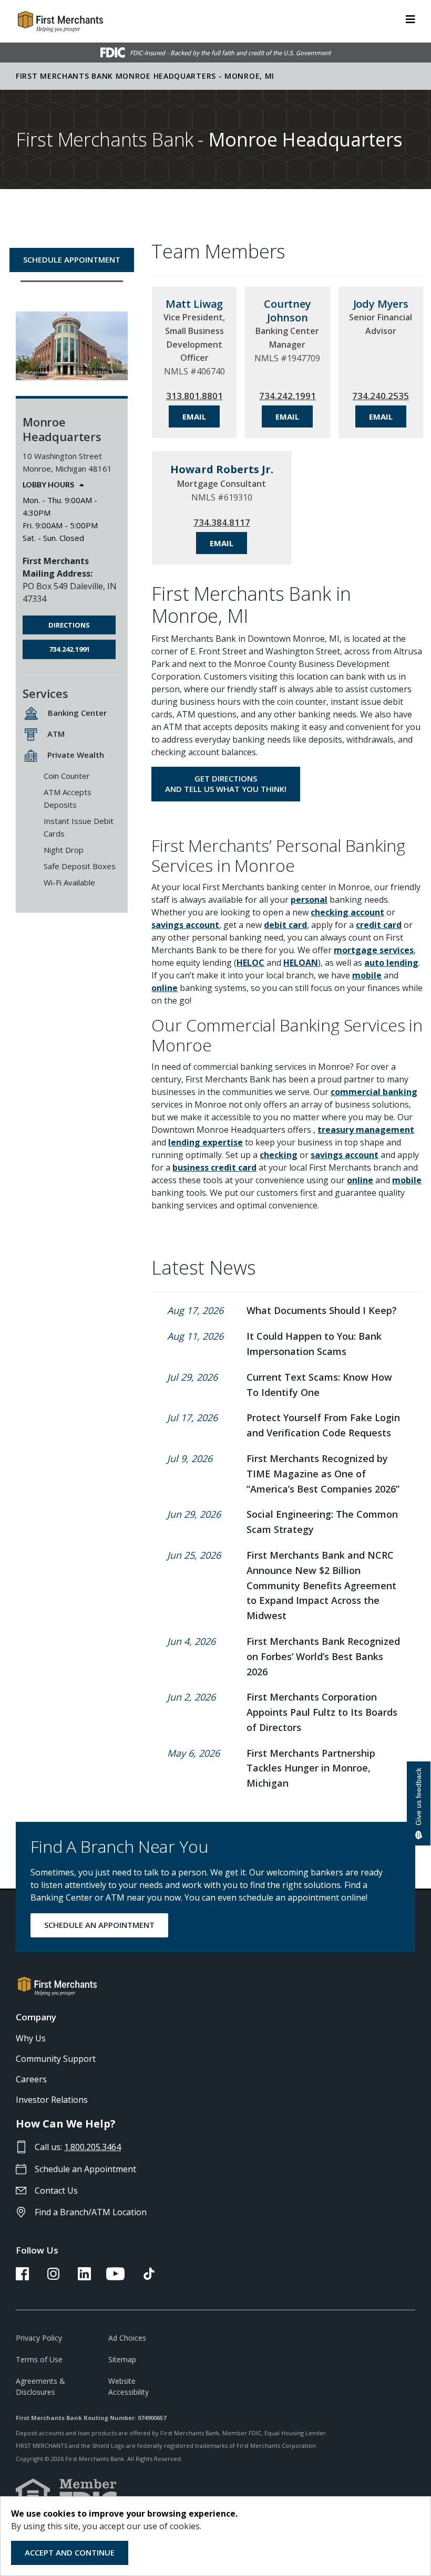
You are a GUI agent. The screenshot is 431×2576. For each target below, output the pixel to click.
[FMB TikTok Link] (149, 2277)
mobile (367, 975)
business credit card (214, 1167)
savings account (185, 925)
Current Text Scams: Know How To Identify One (319, 1385)
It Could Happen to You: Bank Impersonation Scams (314, 1344)
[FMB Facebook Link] (22, 2277)
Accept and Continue (70, 2552)
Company (36, 2017)
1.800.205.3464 (93, 2147)
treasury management (366, 1130)
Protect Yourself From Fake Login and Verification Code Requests (323, 1425)
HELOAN (301, 963)
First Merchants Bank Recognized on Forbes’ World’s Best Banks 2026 (323, 1656)
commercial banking (374, 1092)
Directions (69, 625)
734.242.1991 (69, 649)
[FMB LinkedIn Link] (84, 2277)
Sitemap (122, 2359)
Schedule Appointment (72, 259)
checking (279, 1155)
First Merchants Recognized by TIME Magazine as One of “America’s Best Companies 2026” (323, 1474)
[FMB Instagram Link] (53, 2277)
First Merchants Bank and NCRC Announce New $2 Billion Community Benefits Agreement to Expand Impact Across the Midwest (321, 1585)
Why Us (31, 2038)
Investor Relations (52, 2100)
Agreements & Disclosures (40, 2386)
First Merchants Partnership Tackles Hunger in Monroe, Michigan (311, 1768)
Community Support (56, 2059)
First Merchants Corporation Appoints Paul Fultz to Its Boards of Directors (322, 1712)
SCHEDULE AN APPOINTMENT (99, 1925)
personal (309, 900)
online (165, 988)
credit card (379, 925)
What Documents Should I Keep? (322, 1310)
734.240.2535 (381, 396)
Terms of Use (39, 2359)
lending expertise (206, 1142)
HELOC (250, 963)
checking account (347, 912)
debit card (285, 925)
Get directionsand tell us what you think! (226, 784)
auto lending (391, 963)
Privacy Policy (39, 2338)
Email (194, 416)
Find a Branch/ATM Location (91, 2212)
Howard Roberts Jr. (222, 469)
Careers (31, 2079)
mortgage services (374, 950)
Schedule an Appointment (85, 2169)
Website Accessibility (129, 2386)
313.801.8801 (194, 396)
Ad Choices (127, 2338)
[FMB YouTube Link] (115, 2277)
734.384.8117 (222, 522)
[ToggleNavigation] (411, 18)
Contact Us (56, 2191)
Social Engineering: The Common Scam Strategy (322, 1522)
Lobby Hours (48, 485)
